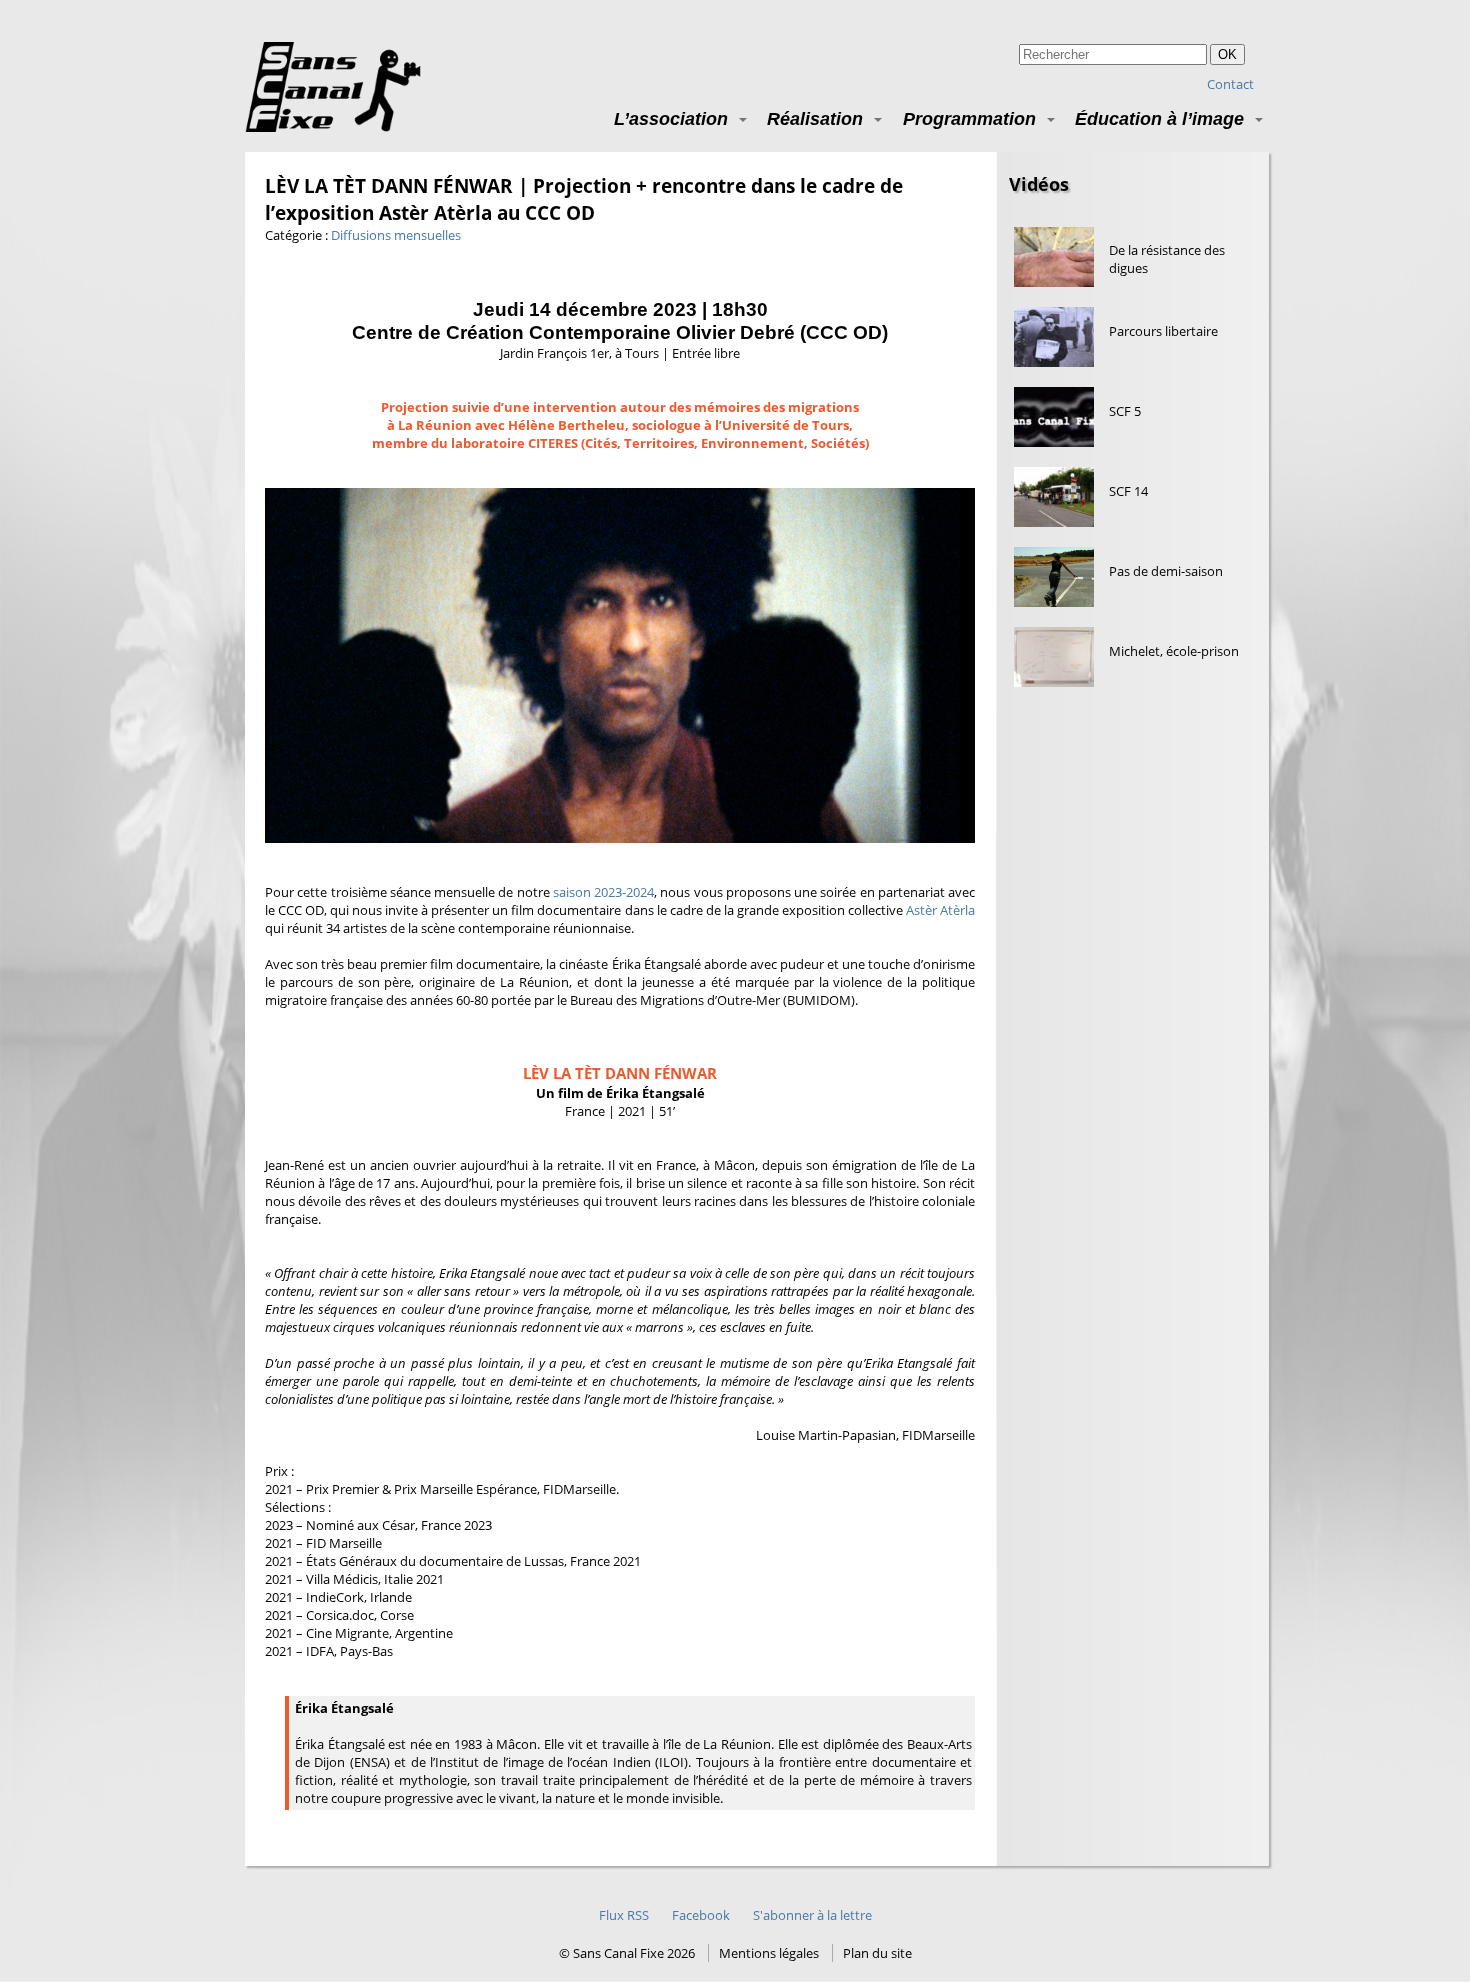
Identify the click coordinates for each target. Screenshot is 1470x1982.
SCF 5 (1125, 411)
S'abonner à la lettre (812, 1915)
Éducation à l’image (1159, 118)
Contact (1230, 84)
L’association (671, 118)
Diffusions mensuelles (396, 235)
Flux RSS (624, 1915)
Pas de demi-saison (1166, 571)
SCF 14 (1128, 491)
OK (1227, 54)
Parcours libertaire (1163, 331)
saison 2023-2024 (603, 892)
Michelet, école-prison (1174, 651)
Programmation (969, 118)
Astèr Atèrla (940, 910)
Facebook (701, 1915)
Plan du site (877, 1953)
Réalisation (815, 118)
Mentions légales (769, 1953)
